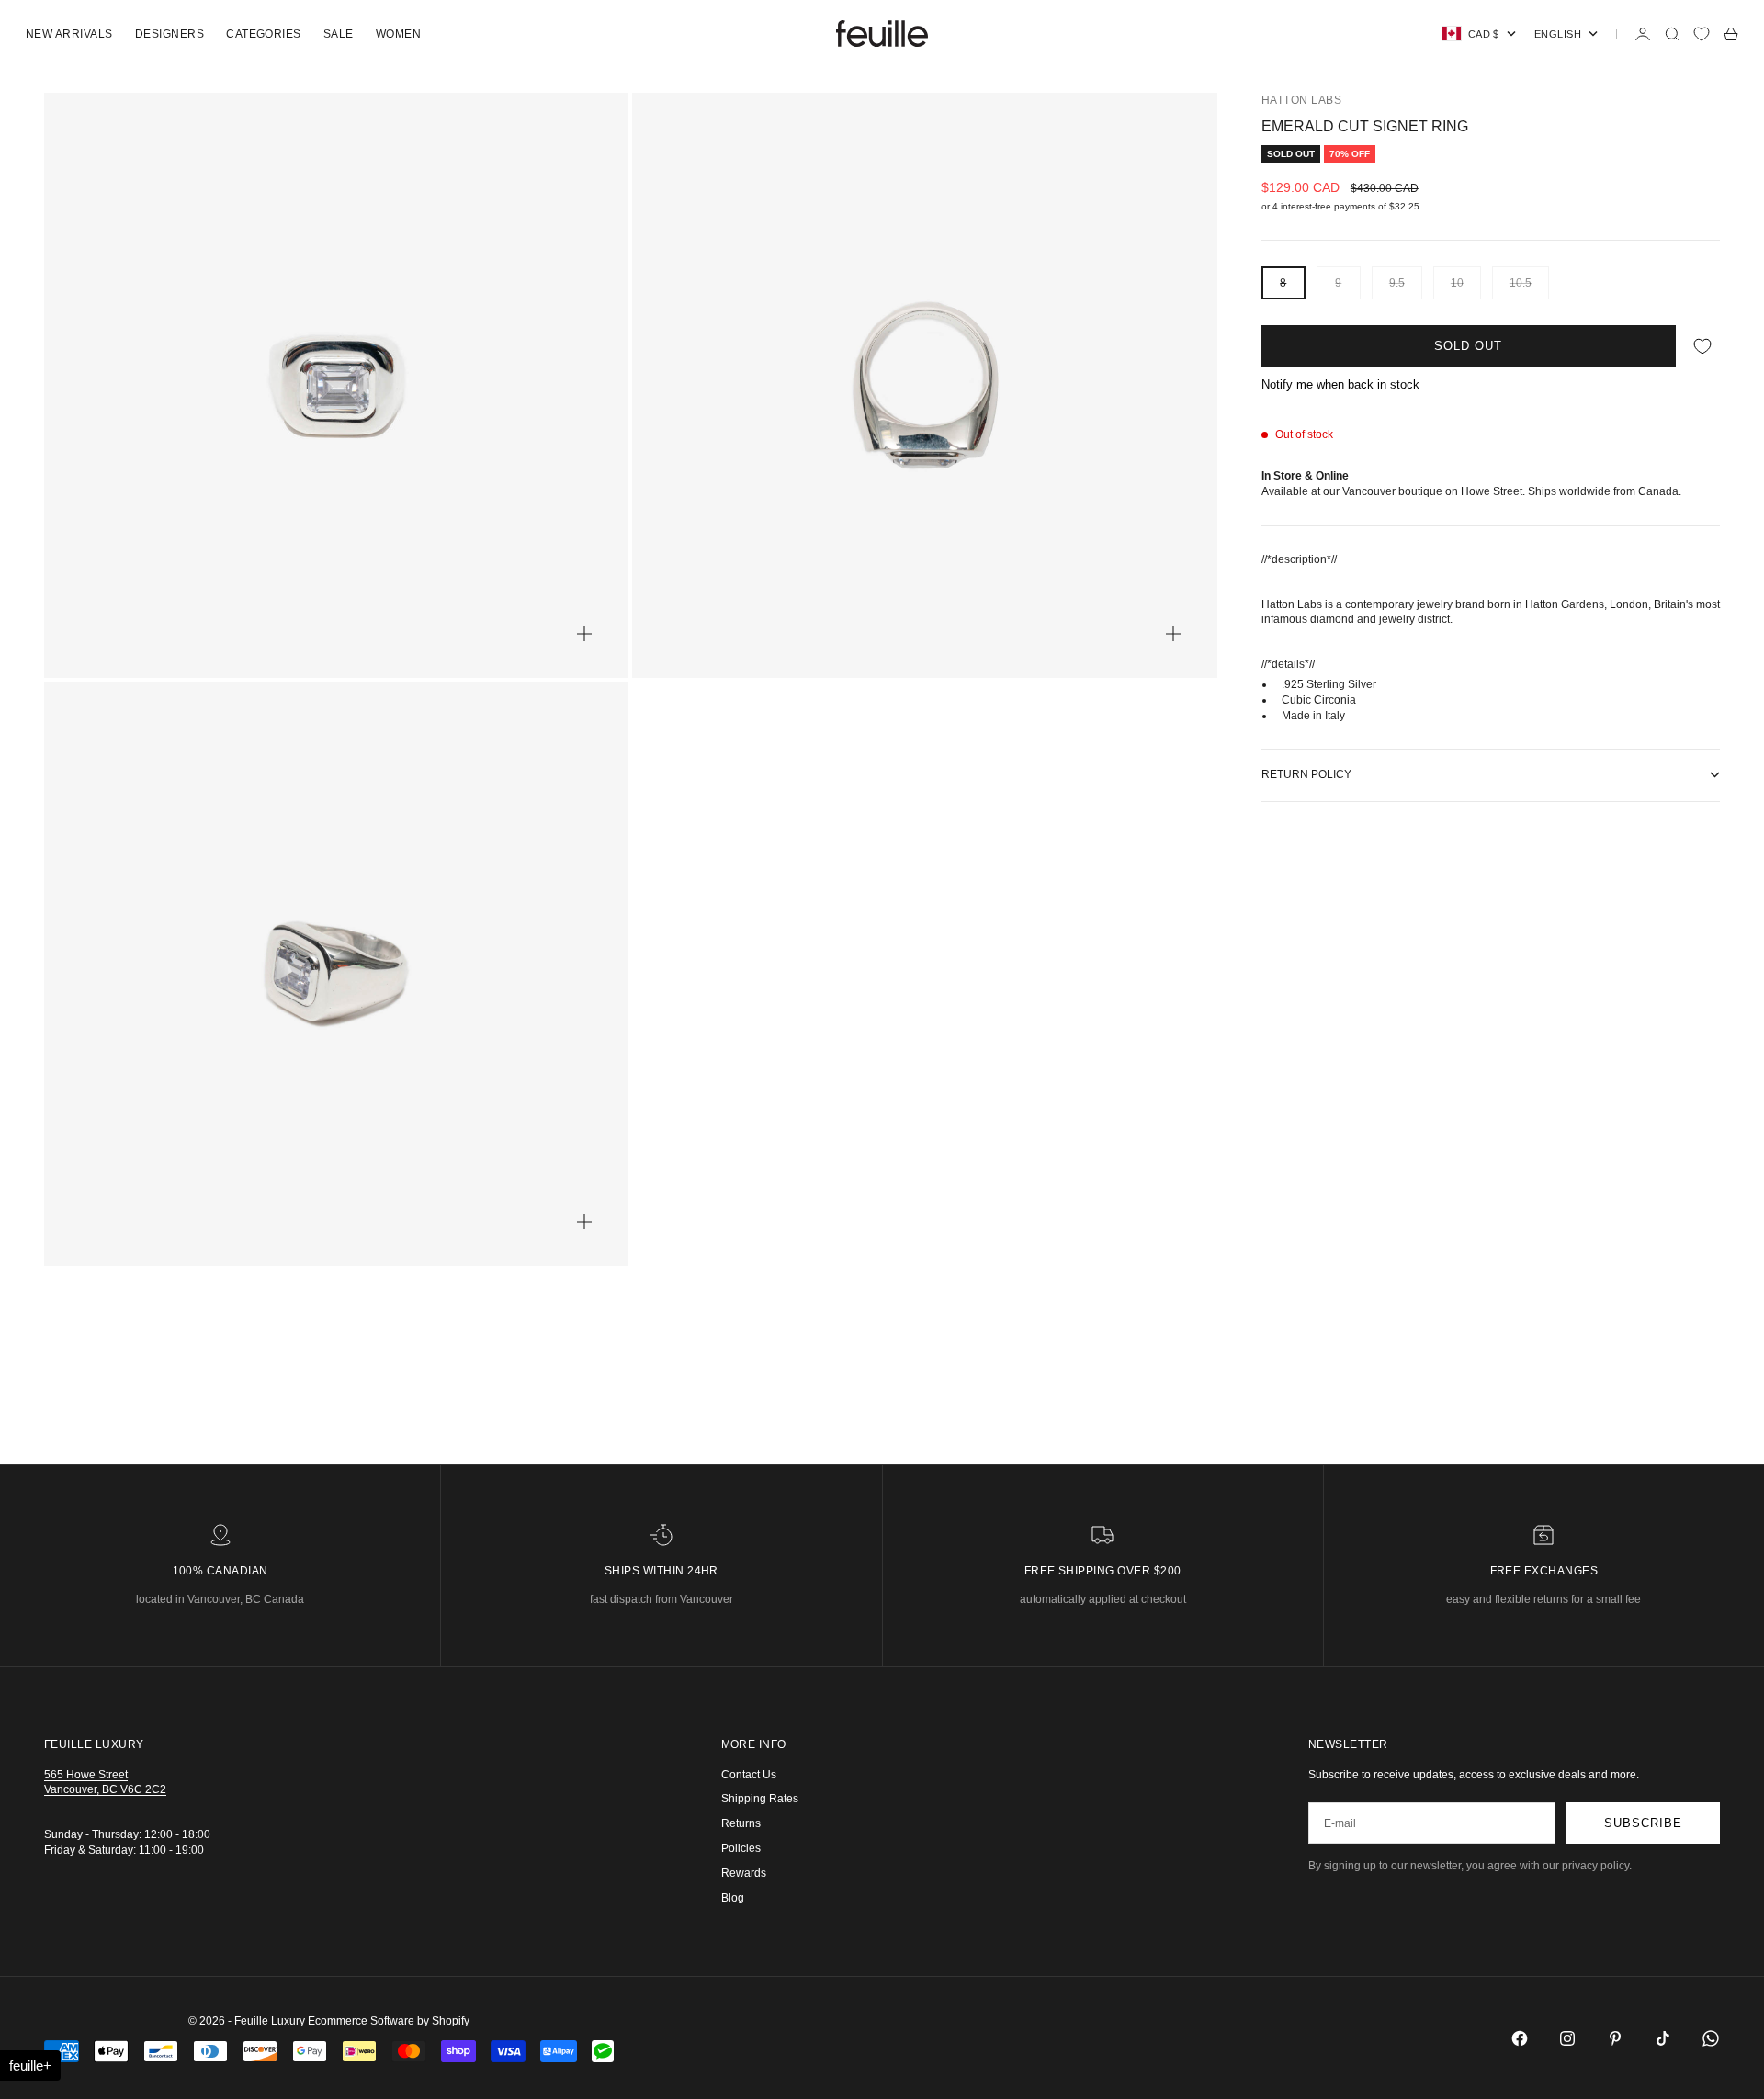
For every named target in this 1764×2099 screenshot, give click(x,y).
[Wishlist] (1702, 34)
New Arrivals (69, 34)
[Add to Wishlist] (1702, 346)
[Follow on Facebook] (1520, 2038)
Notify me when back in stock (1340, 384)
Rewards (744, 1873)
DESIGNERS (170, 34)
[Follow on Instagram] (1567, 2038)
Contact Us (749, 1775)
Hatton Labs (1301, 100)
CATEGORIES (264, 34)
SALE (339, 34)
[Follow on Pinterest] (1615, 2038)
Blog (733, 1898)
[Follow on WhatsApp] (1711, 2038)
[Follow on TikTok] (1663, 2038)
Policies (741, 1848)
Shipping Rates (760, 1799)
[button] (30, 2065)
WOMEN (398, 34)
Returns (741, 1823)
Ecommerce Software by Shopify (389, 2021)
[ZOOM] (584, 634)
